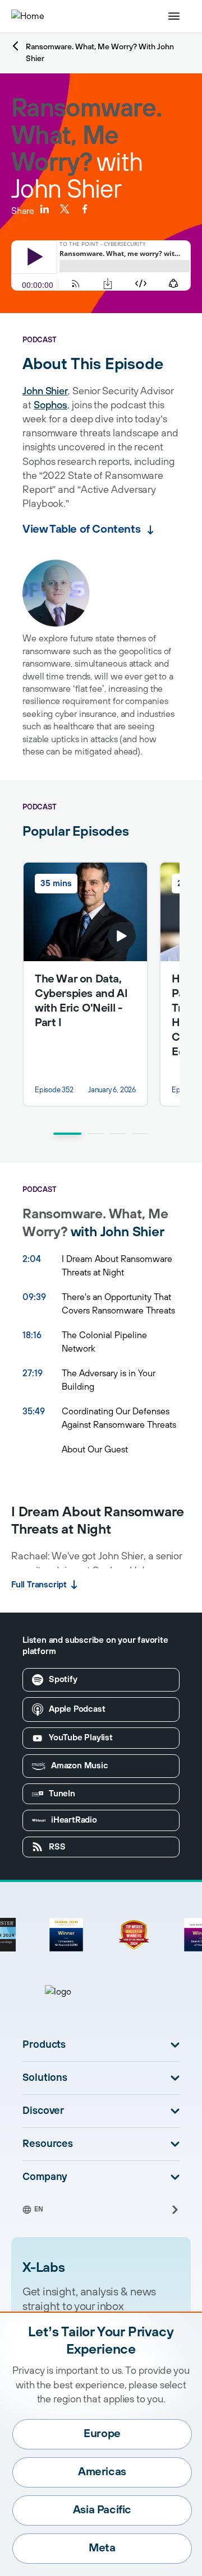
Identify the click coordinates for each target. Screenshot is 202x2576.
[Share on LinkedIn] (44, 209)
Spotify (63, 1680)
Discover (43, 2111)
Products (44, 2045)
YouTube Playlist (81, 1738)
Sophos (50, 406)
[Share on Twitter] (65, 209)
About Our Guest (95, 1450)
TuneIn (62, 1794)
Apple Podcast (77, 1709)
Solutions (45, 2078)
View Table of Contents (81, 530)
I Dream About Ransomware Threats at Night (117, 1266)
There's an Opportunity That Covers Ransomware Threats (118, 1304)
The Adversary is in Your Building (109, 1380)
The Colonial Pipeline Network (104, 1342)
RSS (57, 1847)
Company (45, 2177)
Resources (48, 2144)
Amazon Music (80, 1766)
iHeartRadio (74, 1820)
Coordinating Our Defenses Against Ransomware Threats (119, 1418)
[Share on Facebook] (85, 209)
